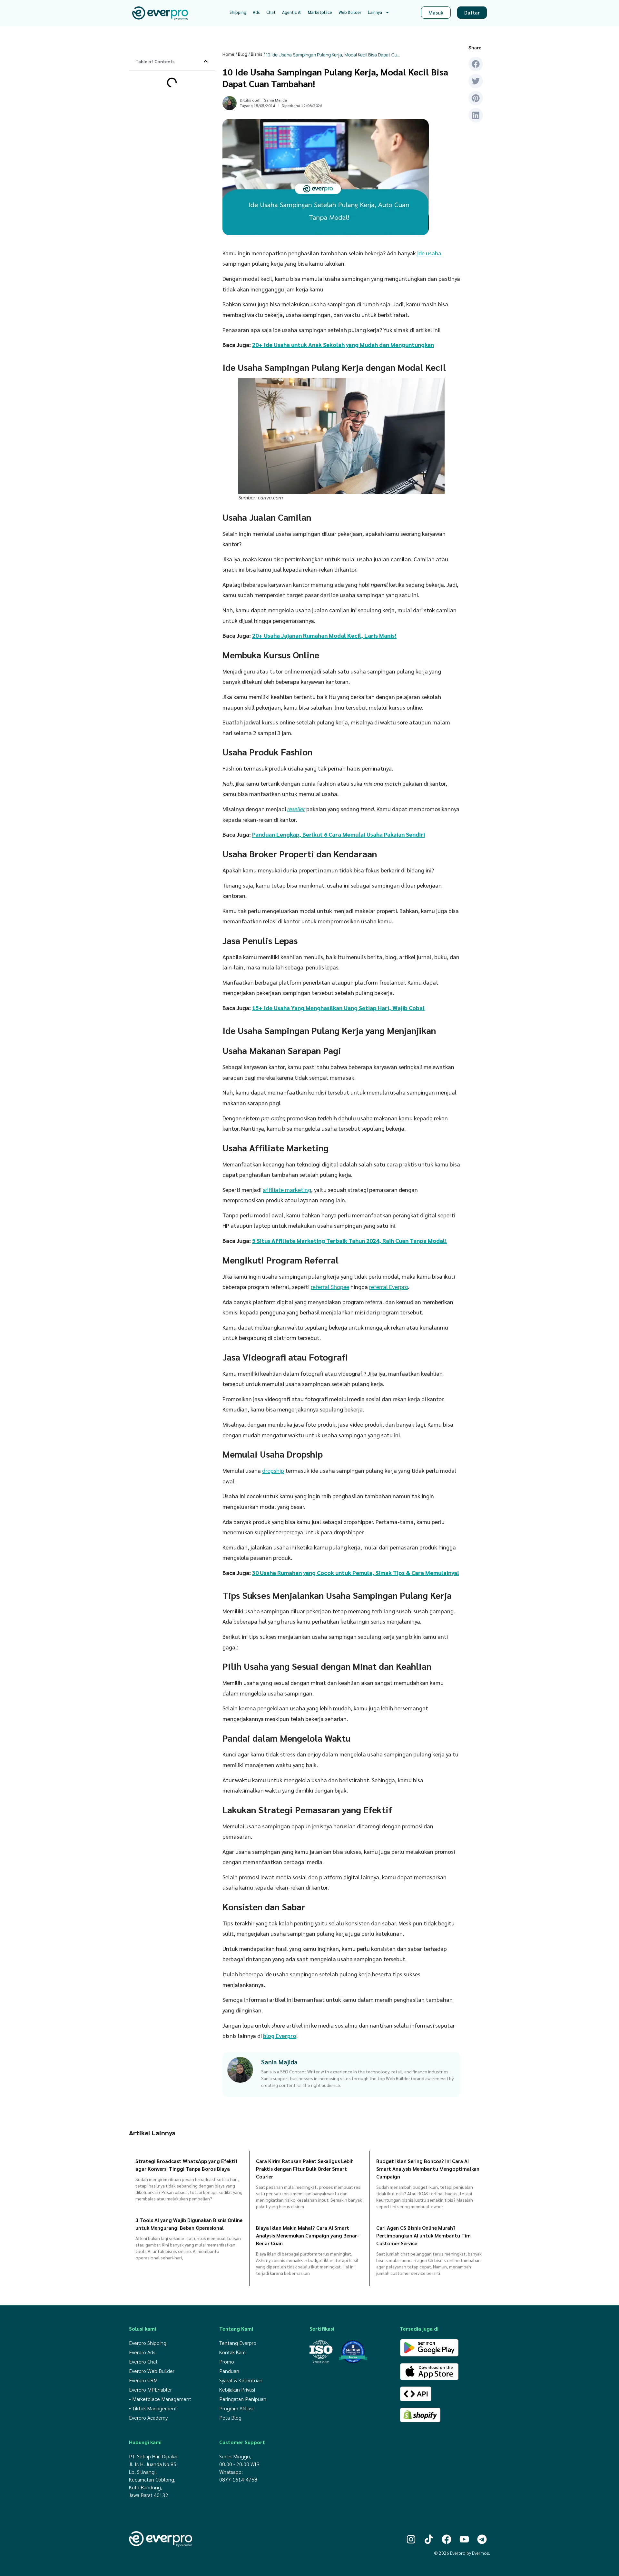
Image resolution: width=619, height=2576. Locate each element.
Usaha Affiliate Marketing (166, 160)
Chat (271, 12)
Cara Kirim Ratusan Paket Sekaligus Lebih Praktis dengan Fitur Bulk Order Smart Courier (305, 2169)
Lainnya (375, 12)
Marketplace (320, 12)
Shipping (238, 12)
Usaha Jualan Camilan (164, 94)
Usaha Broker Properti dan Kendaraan (166, 120)
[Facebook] (447, 2539)
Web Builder (350, 12)
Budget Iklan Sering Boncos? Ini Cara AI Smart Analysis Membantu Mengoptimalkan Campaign (428, 2169)
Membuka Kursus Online (165, 102)
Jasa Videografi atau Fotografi (170, 175)
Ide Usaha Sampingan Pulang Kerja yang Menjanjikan (168, 141)
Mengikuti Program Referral (168, 167)
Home (228, 54)
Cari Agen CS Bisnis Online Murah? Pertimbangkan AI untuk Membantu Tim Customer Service (423, 2235)
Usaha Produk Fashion (164, 109)
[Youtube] (464, 2539)
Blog (243, 54)
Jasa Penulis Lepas (160, 131)
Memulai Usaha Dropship (166, 183)
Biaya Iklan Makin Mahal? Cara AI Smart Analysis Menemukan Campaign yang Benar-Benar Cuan (308, 2235)
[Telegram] (482, 2539)
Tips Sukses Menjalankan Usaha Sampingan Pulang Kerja (165, 193)
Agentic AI (292, 12)
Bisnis (257, 54)
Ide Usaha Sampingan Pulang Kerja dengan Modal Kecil (168, 83)
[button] (206, 61)
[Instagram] (411, 2539)
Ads (256, 12)
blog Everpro (280, 2035)
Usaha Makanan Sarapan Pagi (170, 152)
